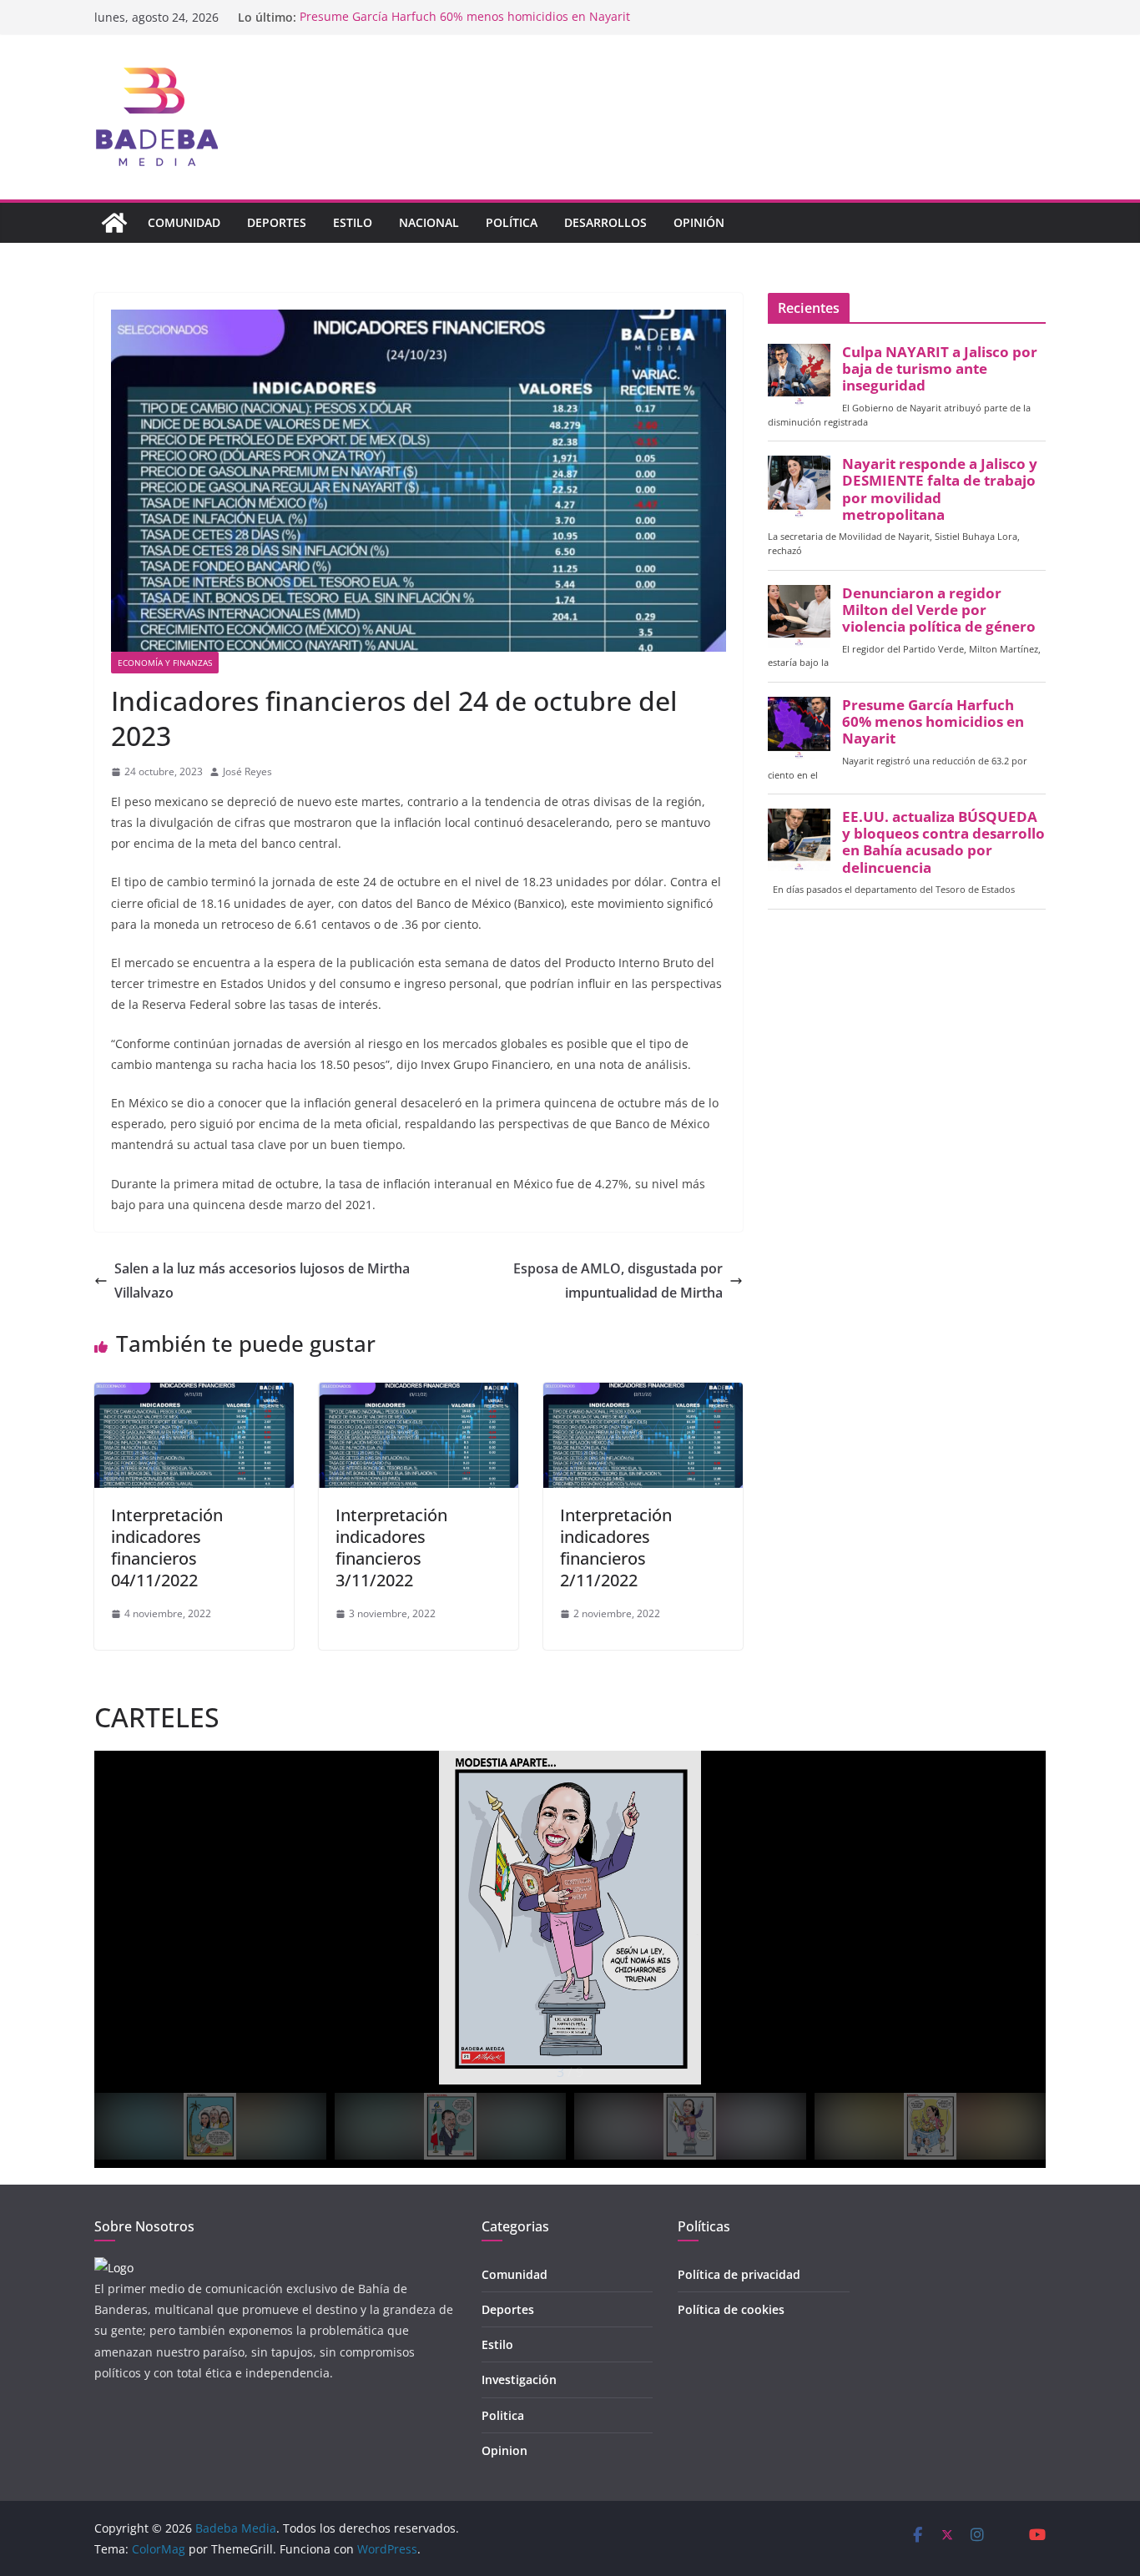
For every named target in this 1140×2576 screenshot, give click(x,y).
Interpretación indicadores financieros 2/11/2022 (616, 1548)
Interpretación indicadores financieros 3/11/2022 (391, 1548)
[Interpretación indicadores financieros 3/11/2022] (419, 1394)
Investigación (519, 2379)
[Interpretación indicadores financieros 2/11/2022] (643, 1394)
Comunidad (184, 222)
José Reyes (247, 771)
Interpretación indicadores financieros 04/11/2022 (167, 1548)
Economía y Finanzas (165, 663)
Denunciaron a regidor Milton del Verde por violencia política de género (939, 610)
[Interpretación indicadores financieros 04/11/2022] (194, 1394)
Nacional (429, 222)
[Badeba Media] (114, 223)
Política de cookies (731, 2309)
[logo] (114, 2268)
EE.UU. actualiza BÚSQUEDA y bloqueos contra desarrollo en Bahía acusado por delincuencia (943, 842)
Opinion (504, 2450)
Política (512, 222)
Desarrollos (605, 222)
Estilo (353, 222)
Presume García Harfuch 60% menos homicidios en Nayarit (465, 17)
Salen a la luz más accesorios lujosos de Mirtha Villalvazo (262, 1280)
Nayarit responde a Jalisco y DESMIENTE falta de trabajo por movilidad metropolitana (940, 489)
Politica (503, 2415)
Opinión (699, 222)
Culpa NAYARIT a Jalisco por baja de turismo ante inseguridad (940, 369)
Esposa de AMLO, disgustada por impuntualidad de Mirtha (618, 1280)
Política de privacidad (739, 2274)
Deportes (277, 222)
